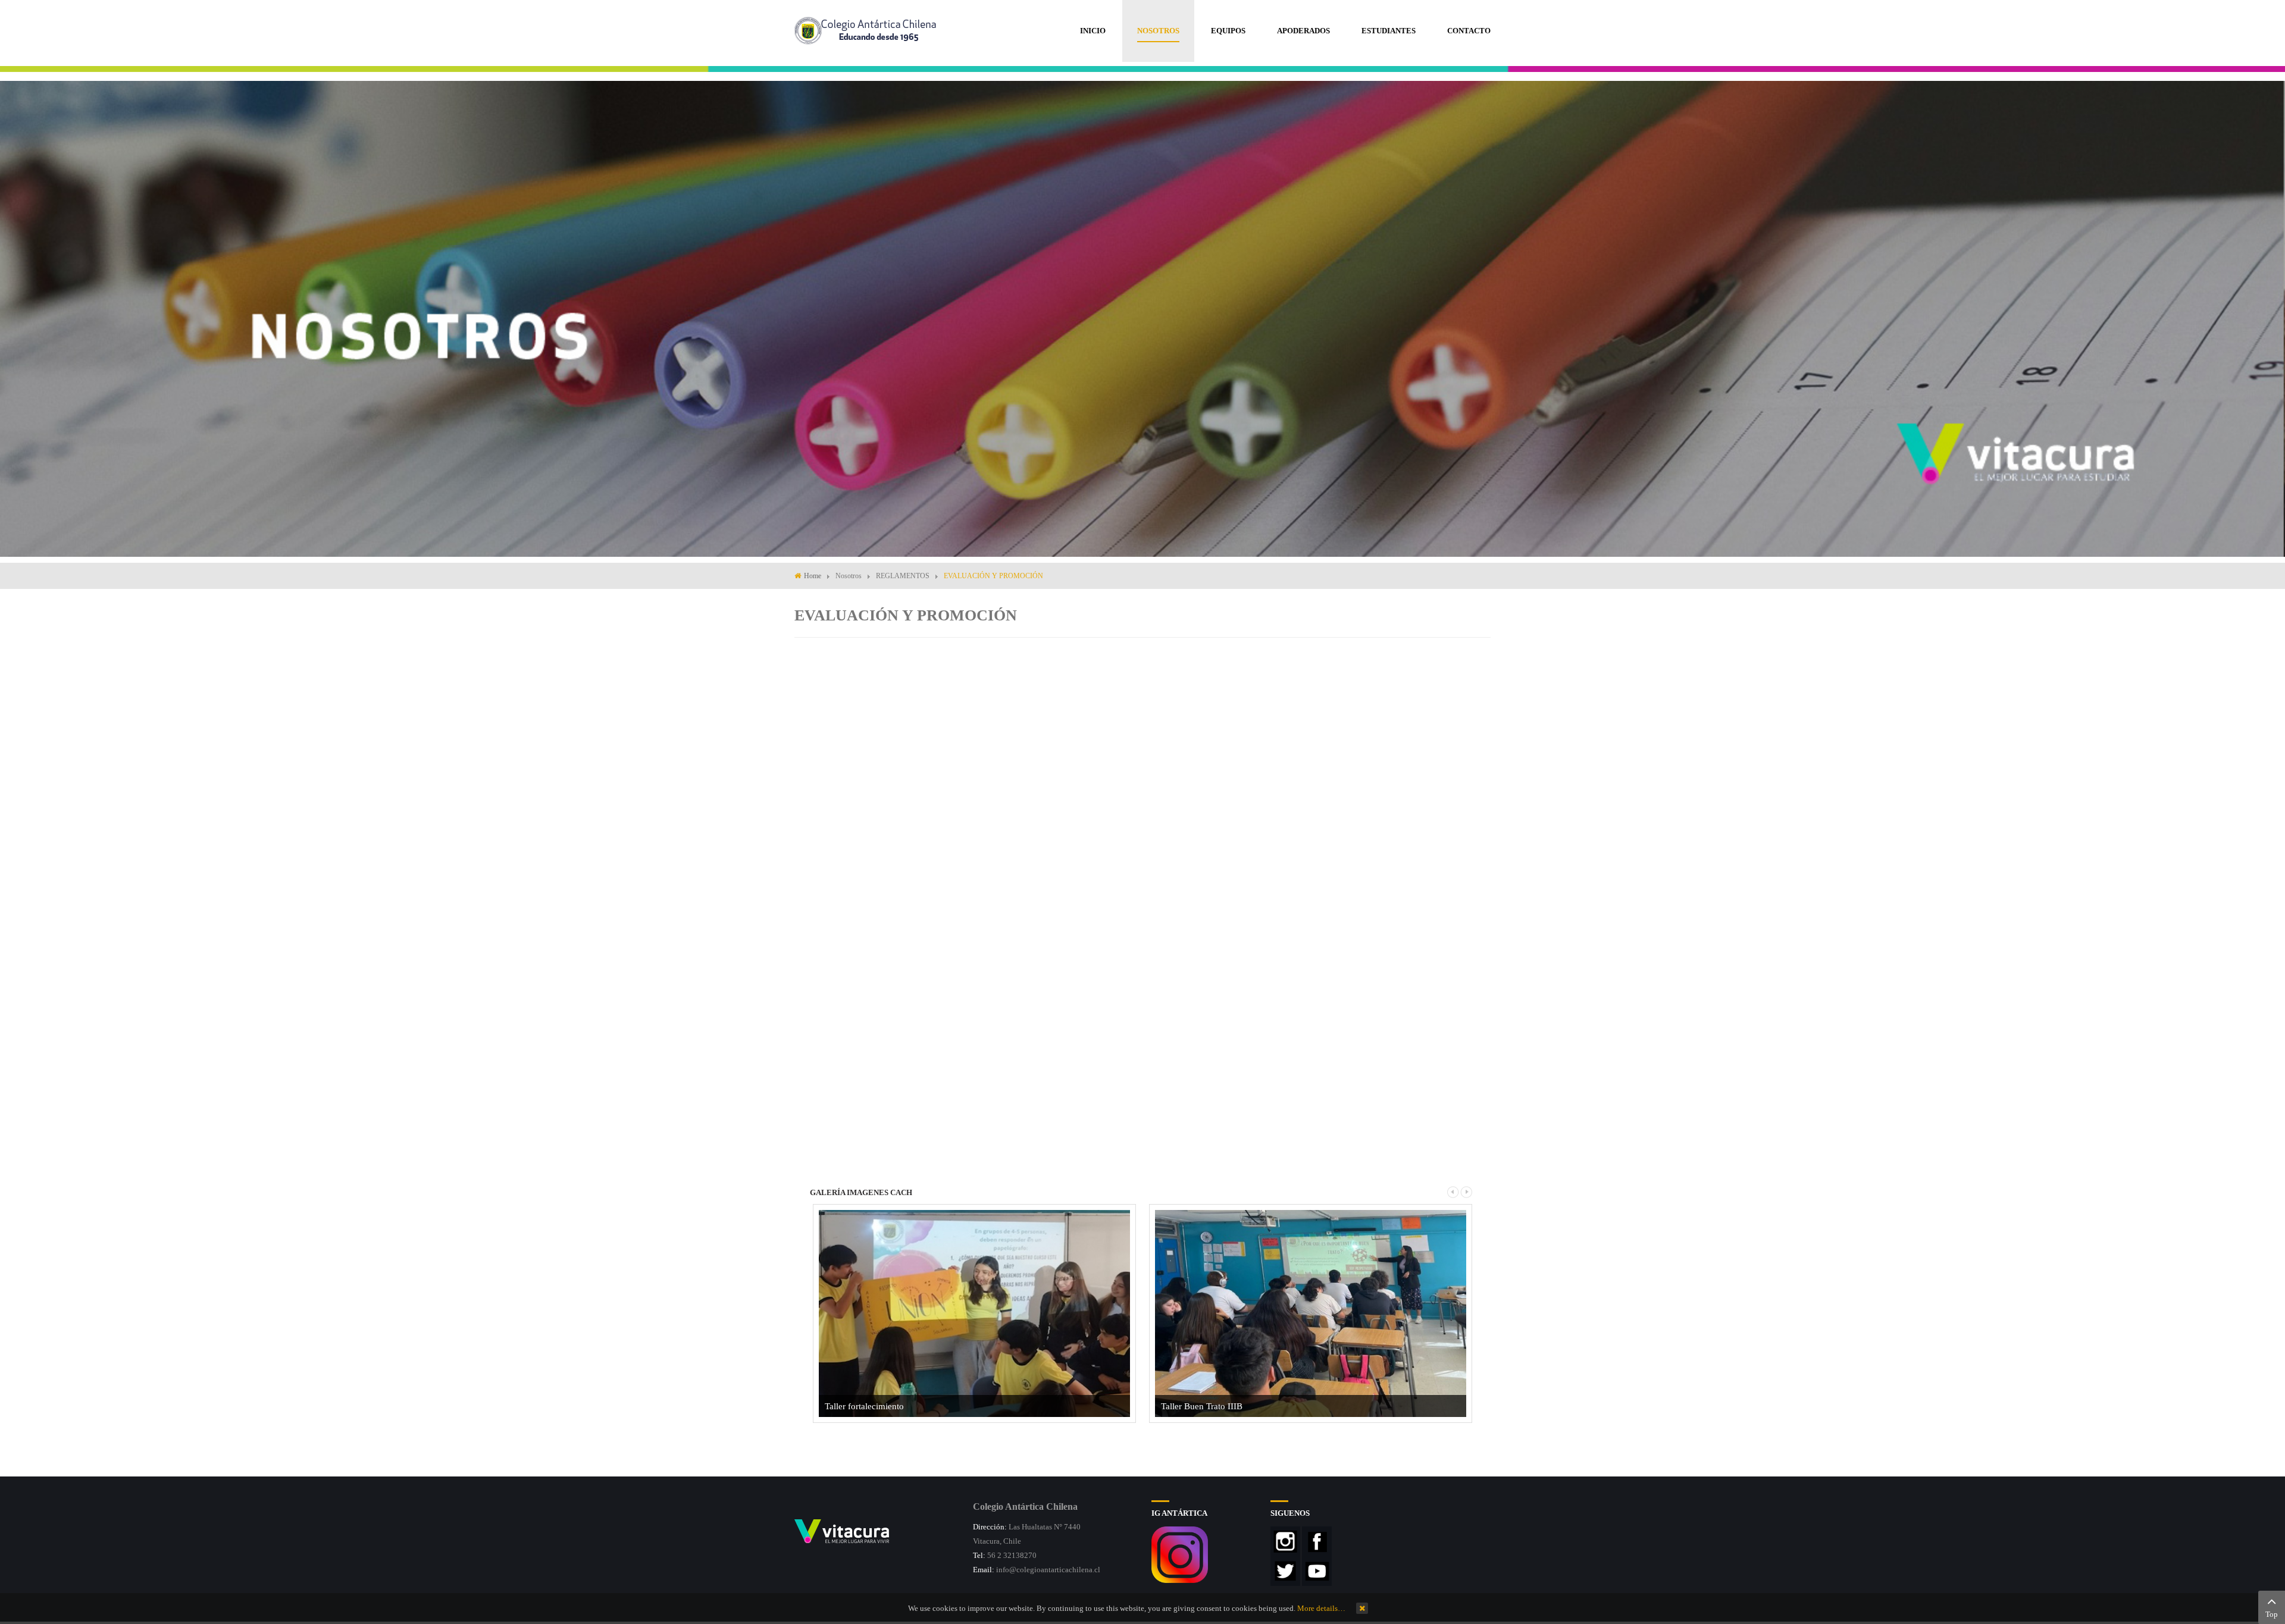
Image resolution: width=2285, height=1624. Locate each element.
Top (2272, 1614)
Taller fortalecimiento (864, 1406)
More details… (1321, 1608)
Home (813, 576)
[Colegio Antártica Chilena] (868, 29)
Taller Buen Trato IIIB (1202, 1406)
